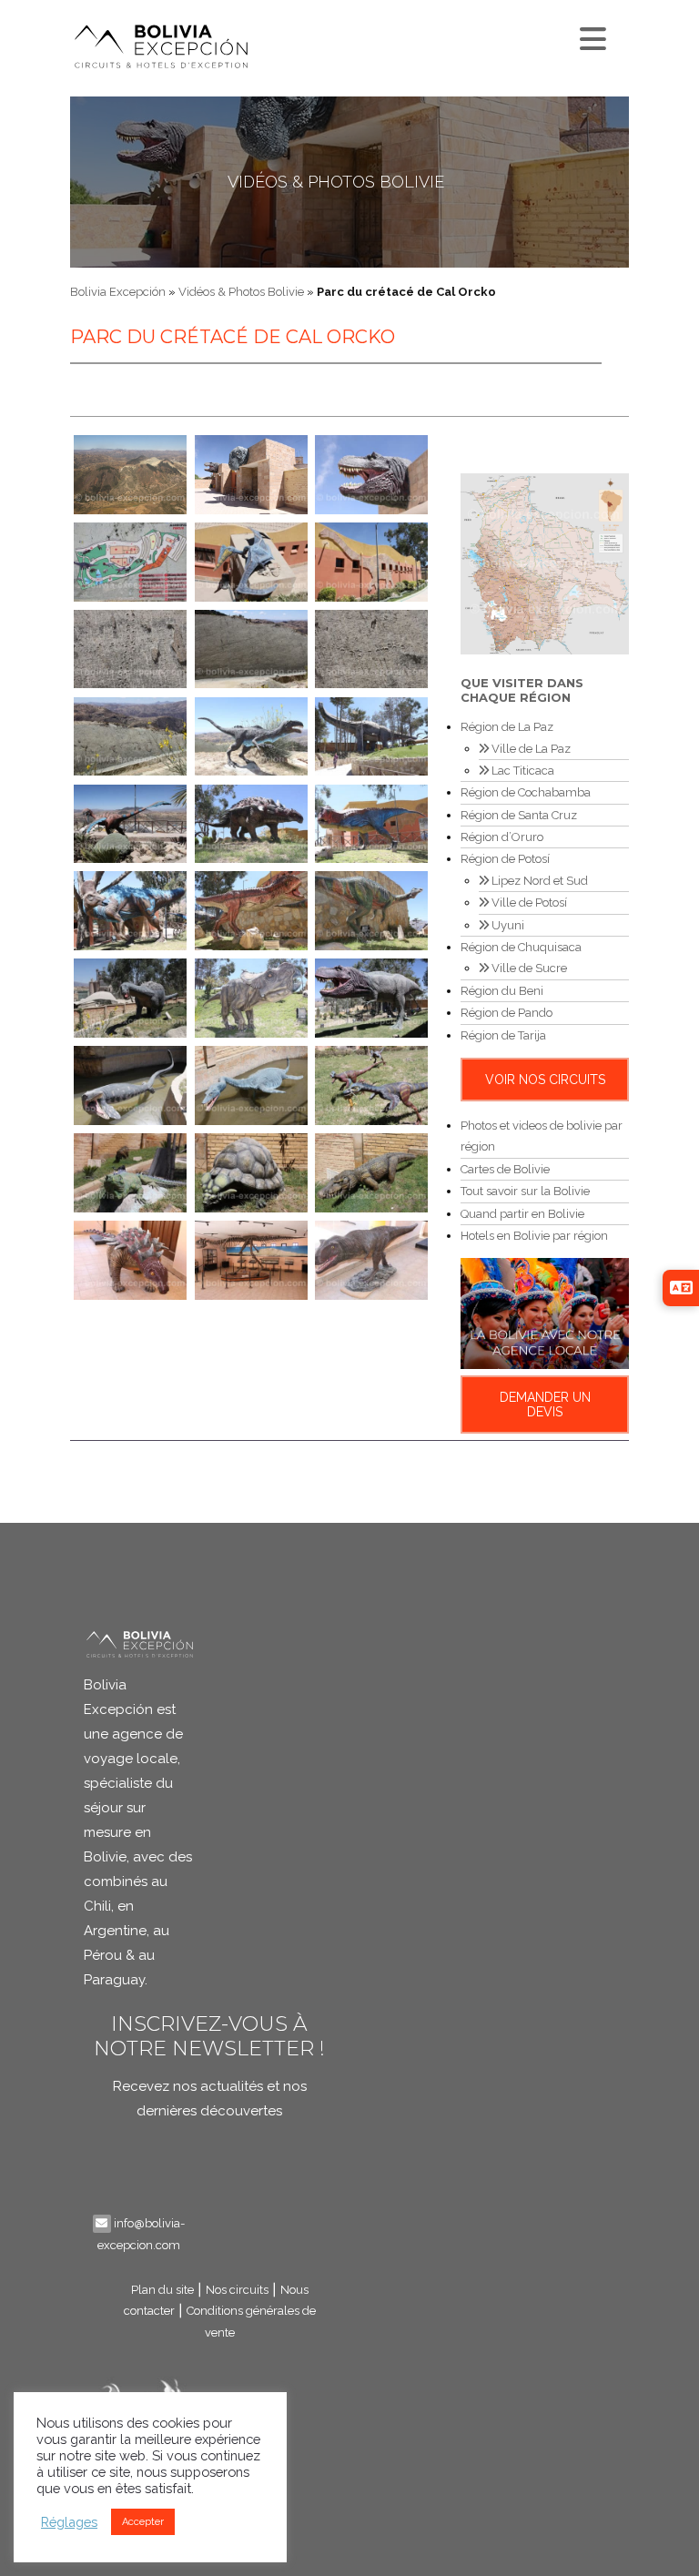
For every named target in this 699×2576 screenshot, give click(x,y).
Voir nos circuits (545, 1080)
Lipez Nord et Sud (538, 881)
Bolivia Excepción (118, 292)
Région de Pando (507, 1013)
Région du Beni (502, 991)
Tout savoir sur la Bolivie (525, 1191)
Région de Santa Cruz (519, 815)
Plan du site (162, 2290)
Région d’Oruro (502, 837)
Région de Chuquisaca (521, 947)
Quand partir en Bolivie (522, 1214)
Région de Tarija (503, 1035)
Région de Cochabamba (526, 792)
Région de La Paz (507, 727)
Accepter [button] (143, 2522)
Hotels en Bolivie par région (534, 1236)
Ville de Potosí (528, 903)
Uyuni (507, 925)
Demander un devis (545, 1405)
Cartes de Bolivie (505, 1169)
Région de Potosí (505, 859)
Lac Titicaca (522, 771)
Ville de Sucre (528, 968)
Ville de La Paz (530, 749)
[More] (591, 35)
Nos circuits (237, 2290)
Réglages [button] (69, 2522)
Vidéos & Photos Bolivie (336, 182)
